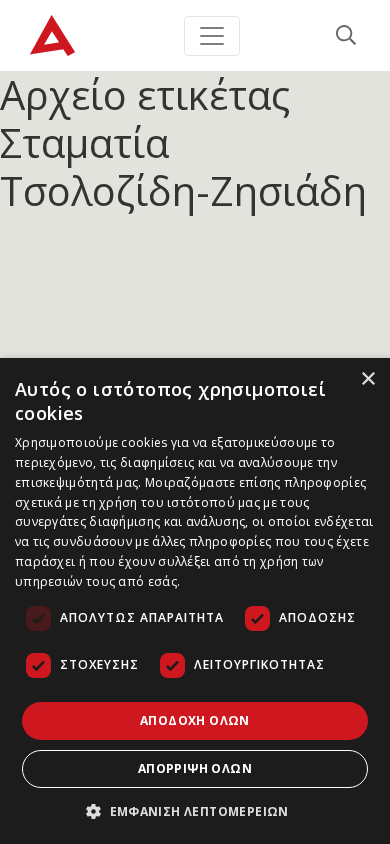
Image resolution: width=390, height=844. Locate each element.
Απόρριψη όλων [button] (195, 768)
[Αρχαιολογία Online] (52, 35)
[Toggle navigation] (212, 36)
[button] (195, 811)
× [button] (367, 379)
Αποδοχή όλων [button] (195, 720)
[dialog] (195, 601)
